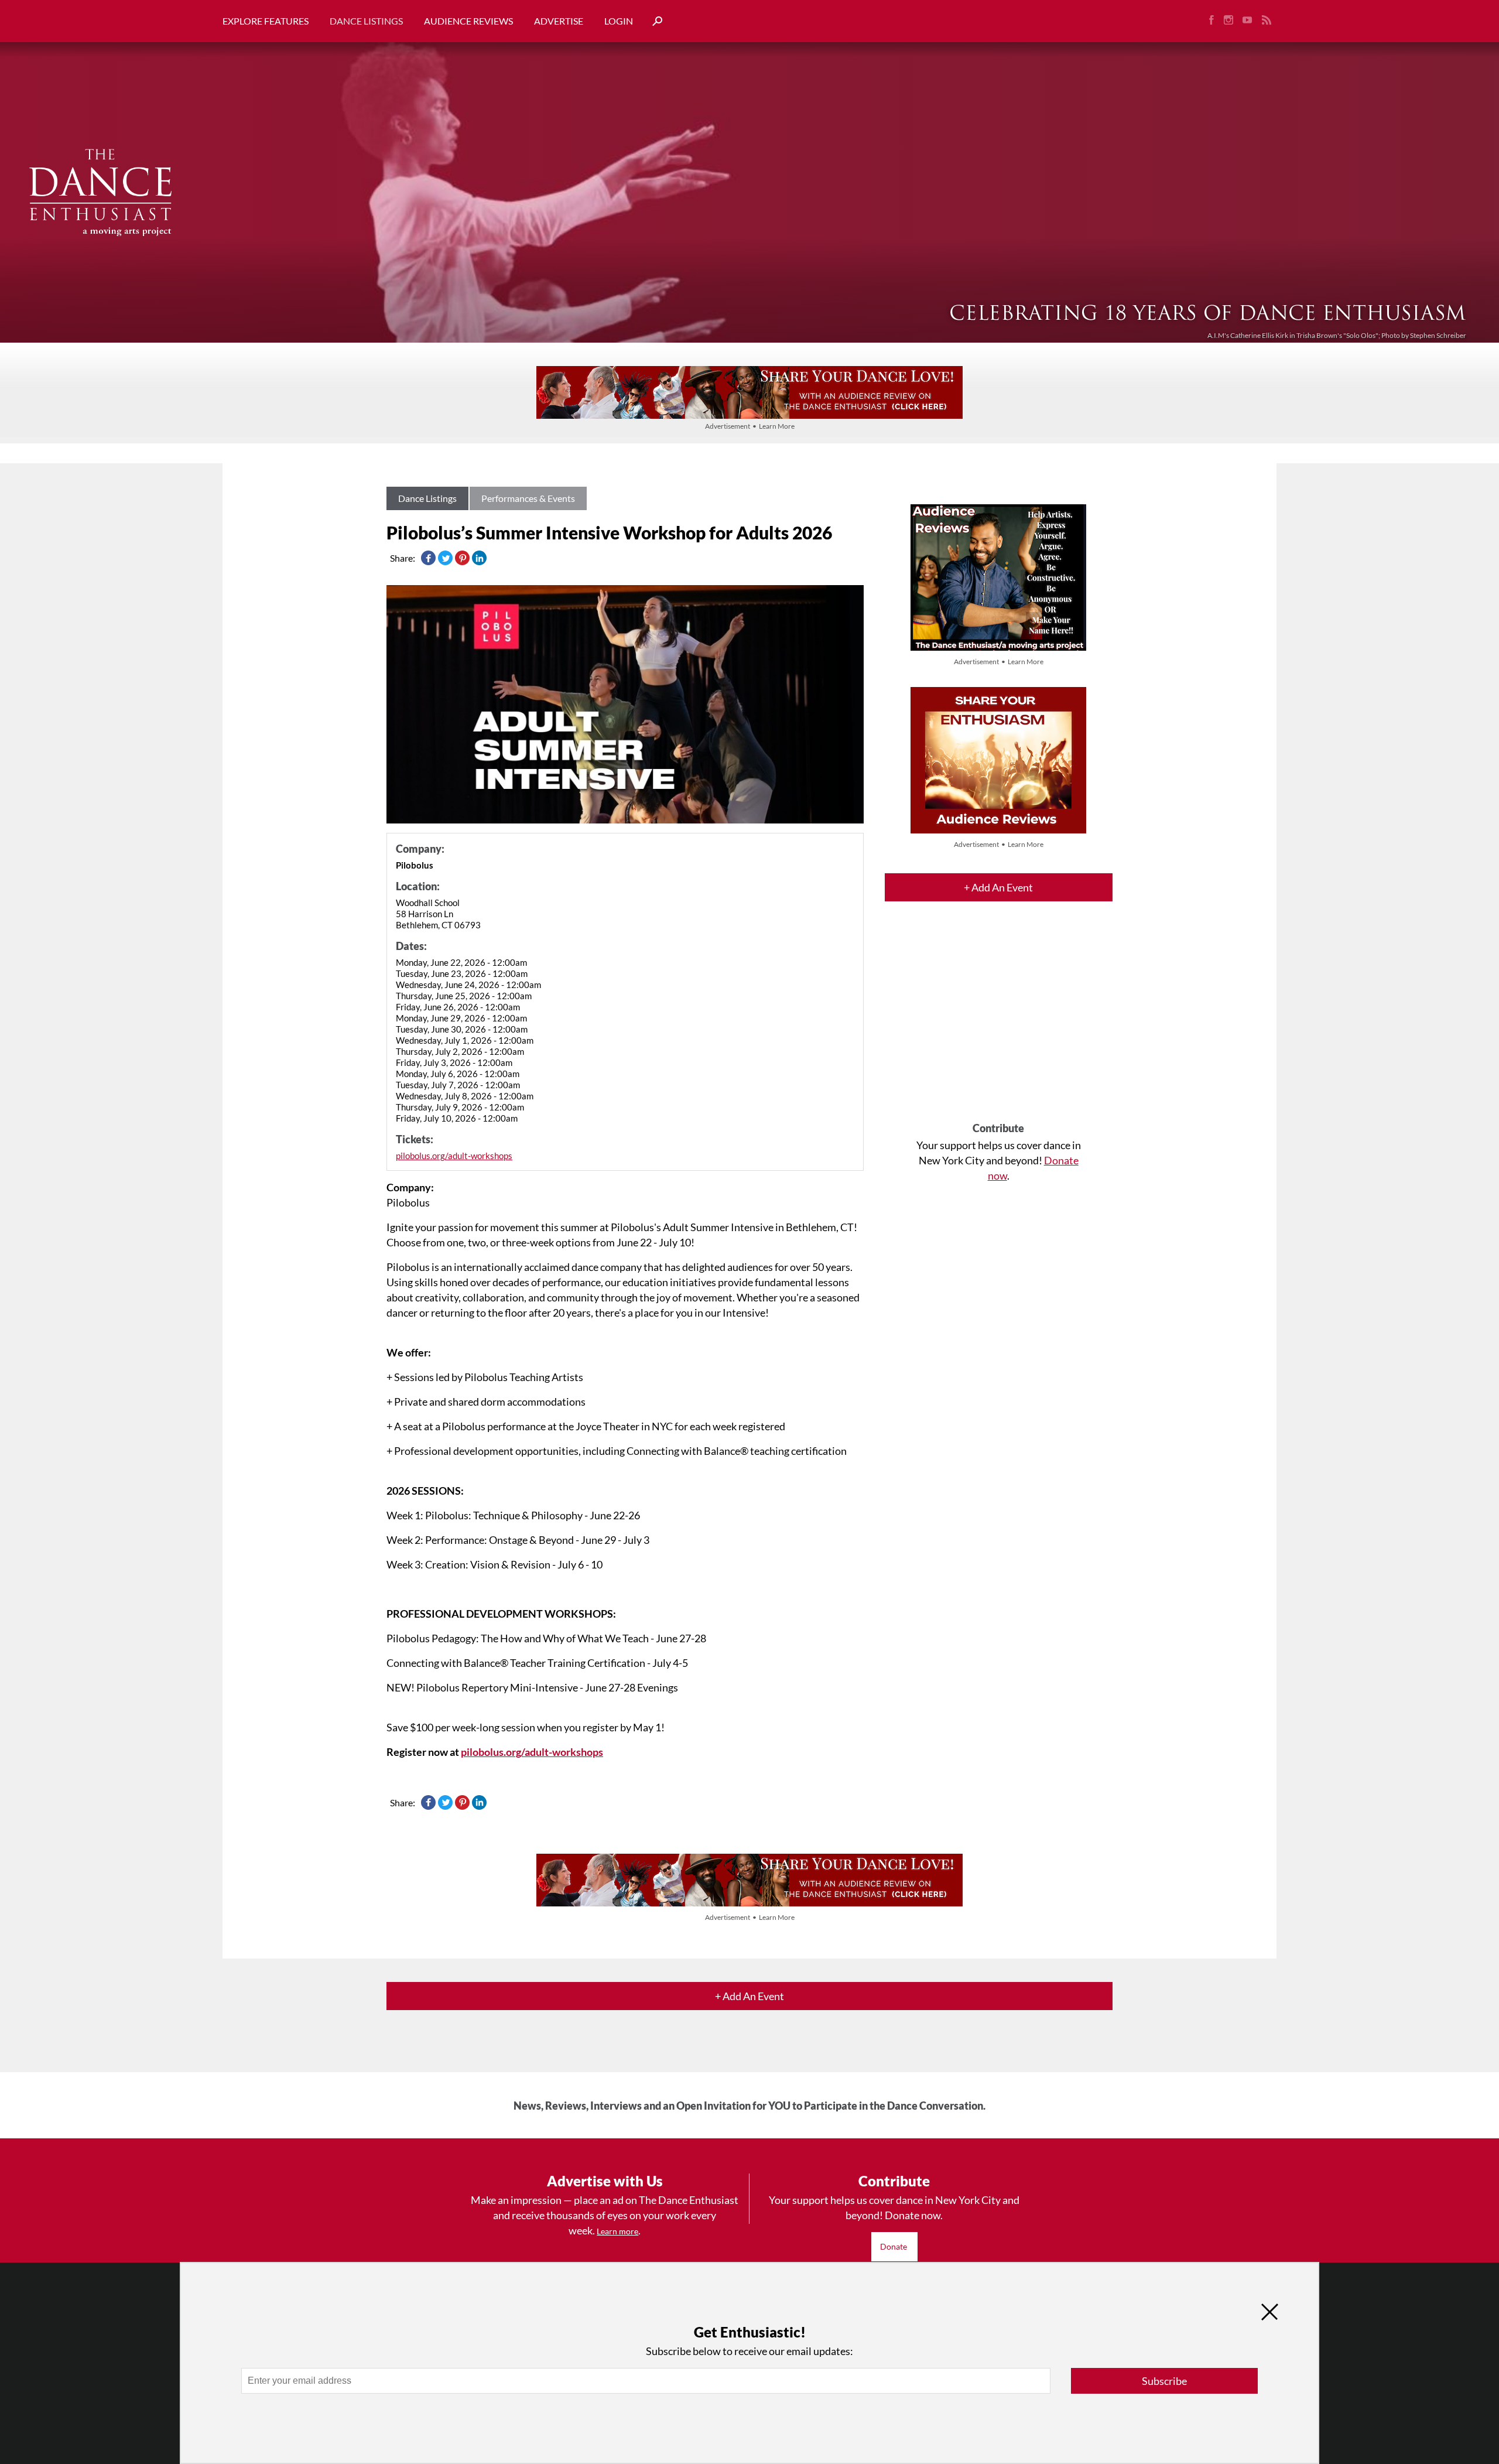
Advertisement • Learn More (750, 426)
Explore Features (266, 21)
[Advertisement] (999, 1022)
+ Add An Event (998, 887)
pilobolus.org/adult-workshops (454, 1156)
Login (619, 21)
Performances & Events (528, 498)
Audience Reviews (468, 21)
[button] (653, 21)
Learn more (617, 2231)
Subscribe (1164, 2381)
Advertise (559, 21)
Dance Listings (366, 21)
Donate (894, 2246)
